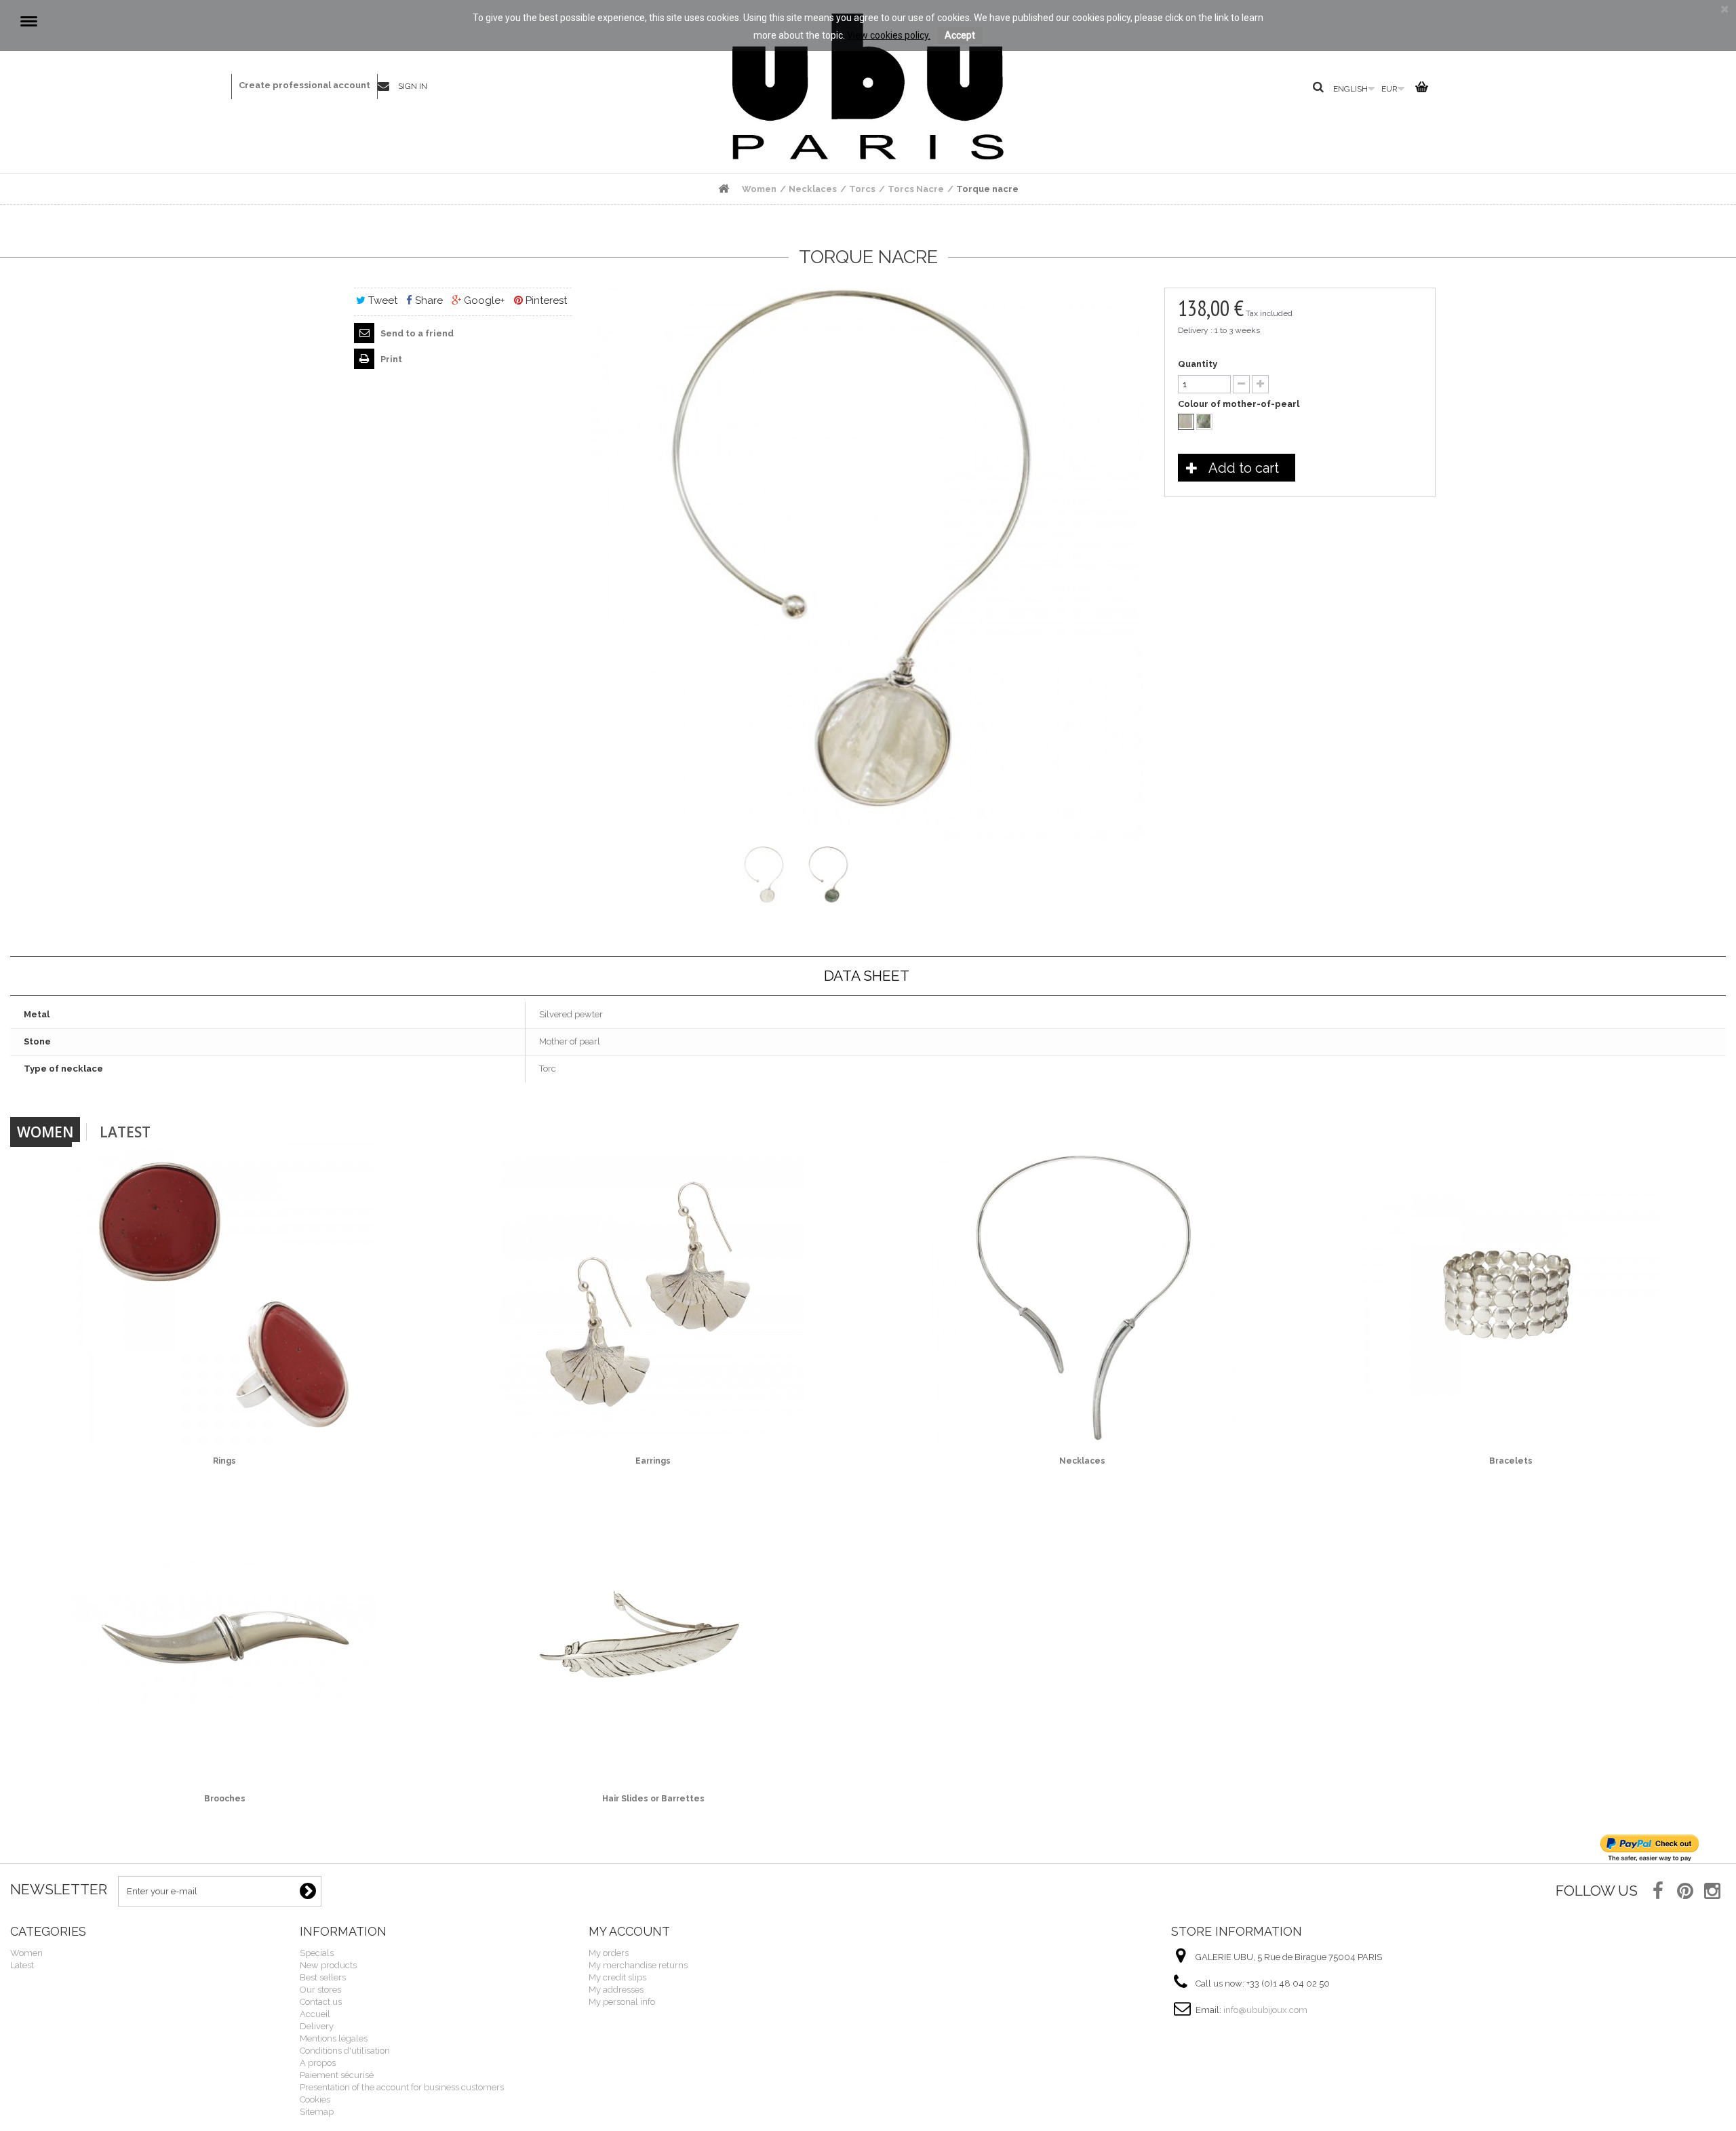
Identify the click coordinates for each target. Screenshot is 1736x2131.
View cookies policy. (889, 35)
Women (45, 1132)
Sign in (413, 86)
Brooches (225, 1799)
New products (328, 1965)
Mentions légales (334, 2038)
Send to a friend (416, 333)
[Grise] (1204, 422)
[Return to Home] (724, 189)
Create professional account (304, 85)
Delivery (317, 2026)
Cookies (315, 2099)
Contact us (388, 87)
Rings (224, 1461)
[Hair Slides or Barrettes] (653, 1633)
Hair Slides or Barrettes (653, 1799)
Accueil (315, 2014)
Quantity (1198, 364)
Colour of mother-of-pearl (1240, 404)
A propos (318, 2063)
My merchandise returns (638, 1965)
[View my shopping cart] (1420, 90)
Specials (317, 1953)
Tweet (381, 300)
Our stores (320, 1990)
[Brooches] (225, 1633)
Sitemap (317, 2112)
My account (629, 1931)
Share (428, 300)
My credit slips (617, 1977)
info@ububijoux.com (1265, 2010)
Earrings (653, 1461)
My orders (609, 1953)
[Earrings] (653, 1295)
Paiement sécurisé (337, 2075)
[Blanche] (1186, 422)
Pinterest (545, 300)
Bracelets (1511, 1461)
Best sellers (323, 1977)
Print (390, 359)
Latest (125, 1132)
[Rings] (225, 1295)
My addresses (616, 1990)
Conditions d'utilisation (345, 2051)
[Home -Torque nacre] (766, 876)
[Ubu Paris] (868, 86)
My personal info (622, 2002)
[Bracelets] (1511, 1295)
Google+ (483, 300)
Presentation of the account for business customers (402, 2087)
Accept (960, 35)
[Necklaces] (1083, 1295)
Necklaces (1082, 1461)
